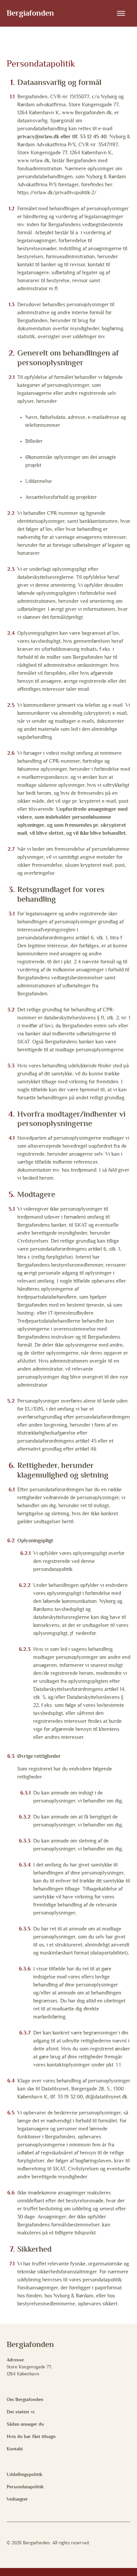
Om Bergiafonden (25, 2400)
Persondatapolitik (25, 2487)
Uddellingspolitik (24, 2475)
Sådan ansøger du (25, 2424)
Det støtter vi (21, 2412)
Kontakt (15, 2449)
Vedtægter (17, 2499)
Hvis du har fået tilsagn (31, 2437)
